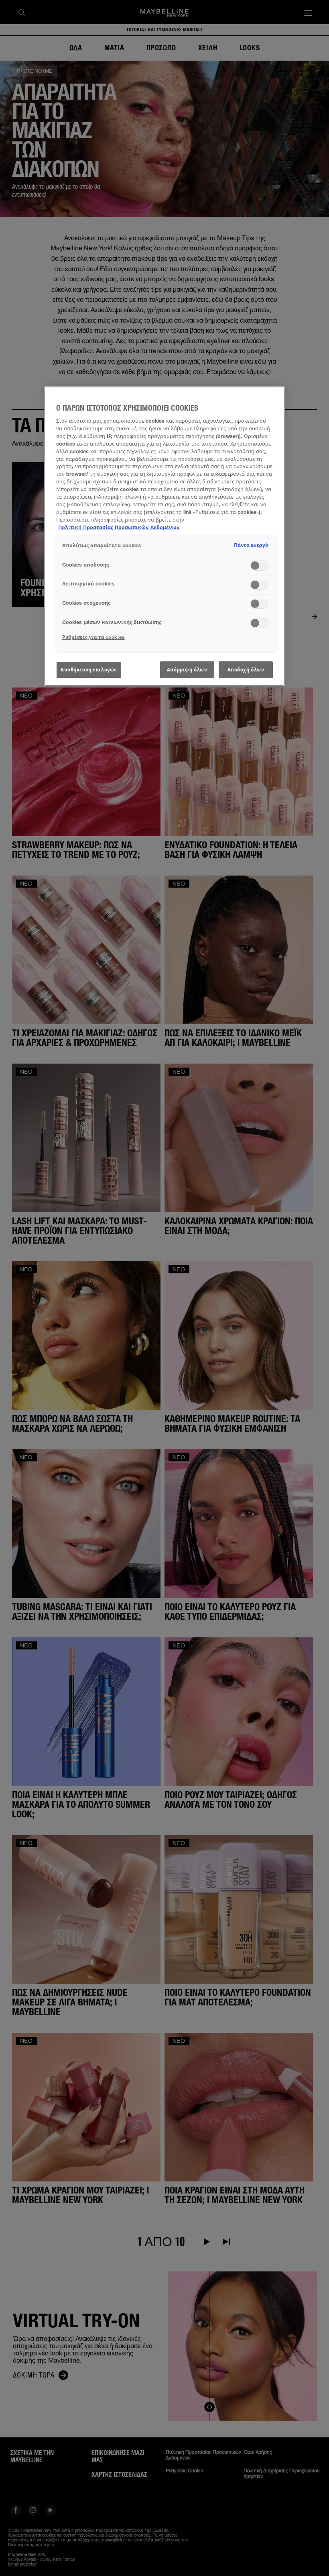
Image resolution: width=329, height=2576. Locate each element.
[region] (164, 536)
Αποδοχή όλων (246, 670)
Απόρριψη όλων (187, 670)
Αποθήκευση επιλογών (89, 670)
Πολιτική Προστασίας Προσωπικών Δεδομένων (119, 527)
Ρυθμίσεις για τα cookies (93, 637)
